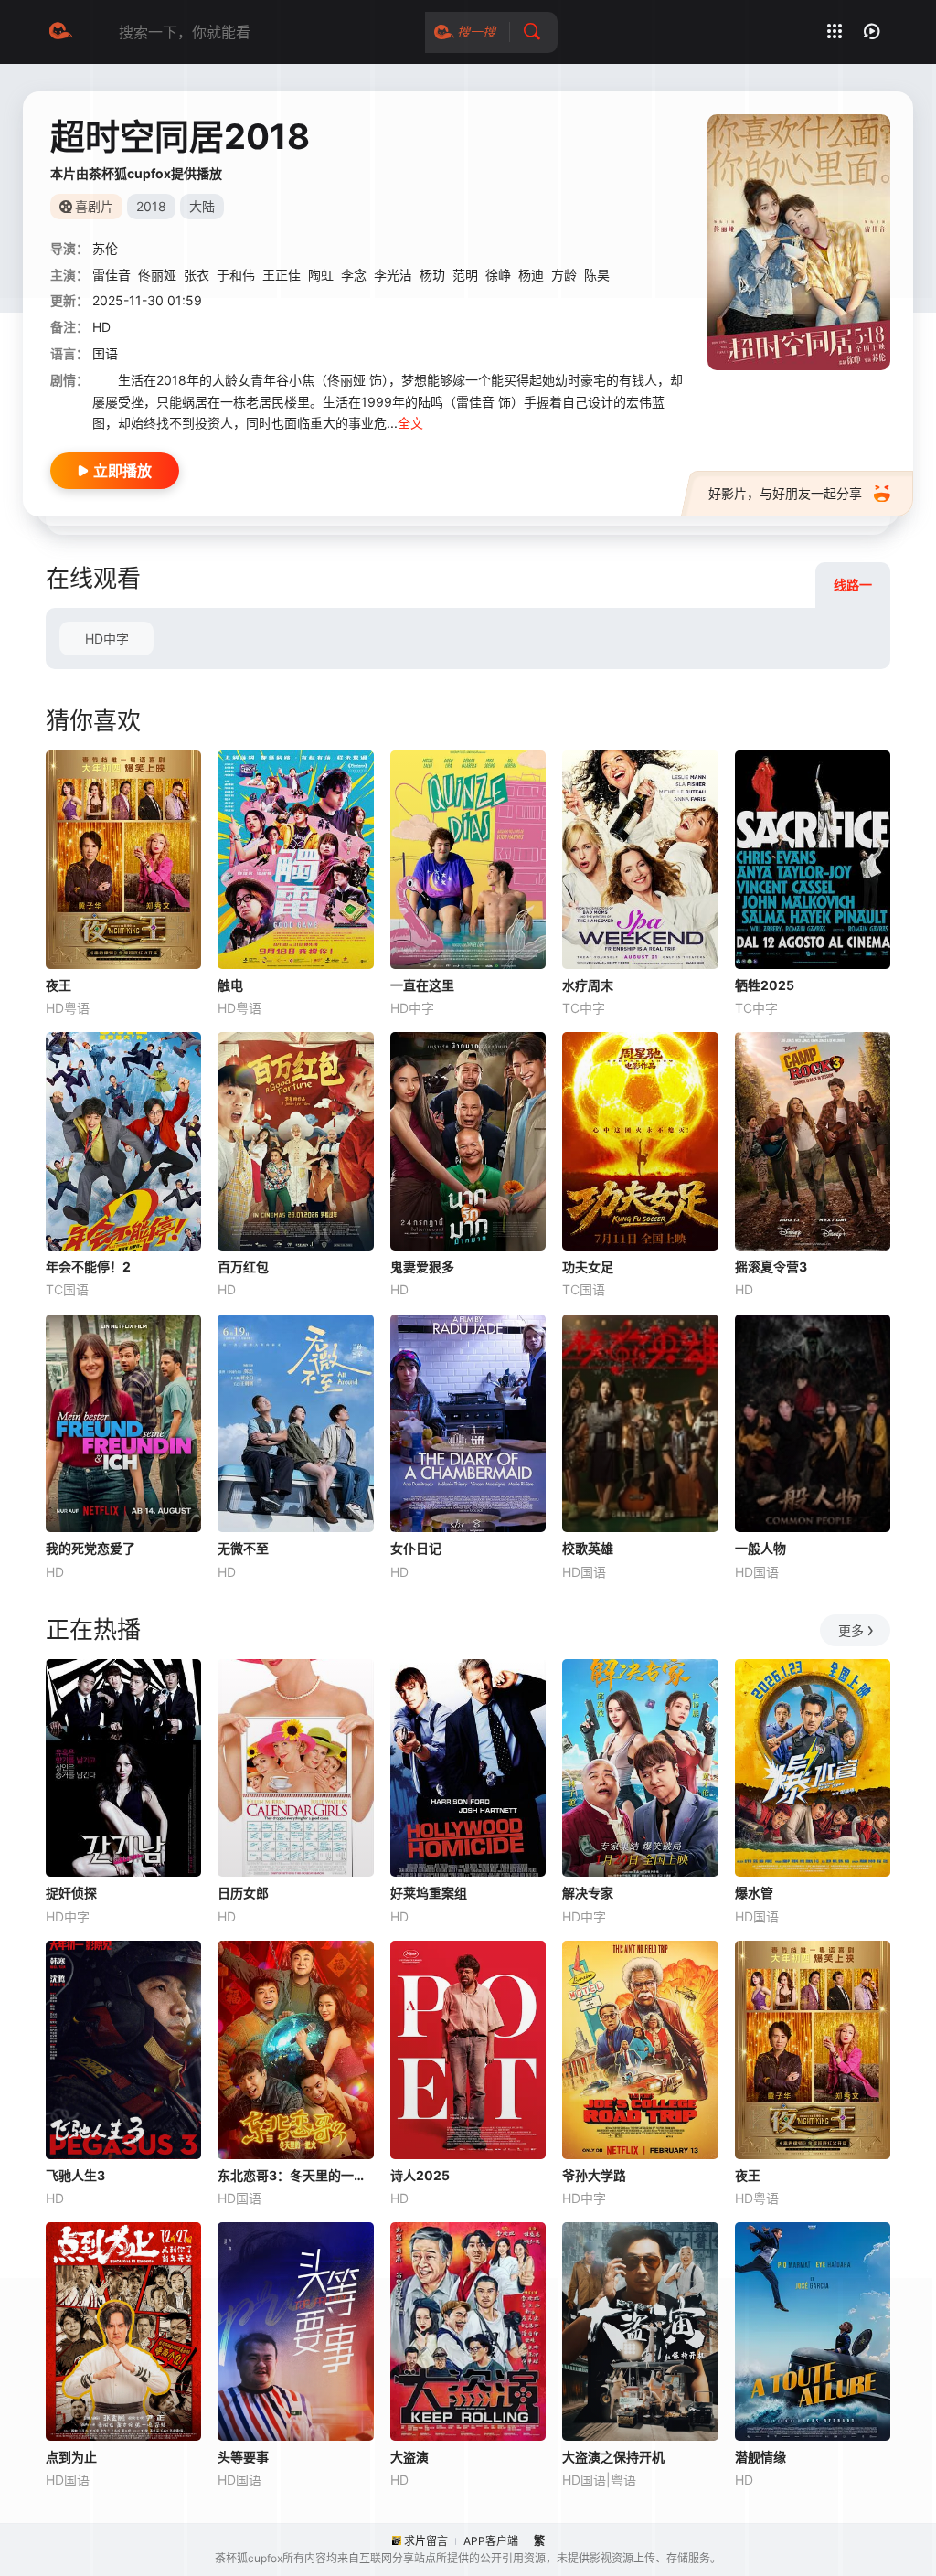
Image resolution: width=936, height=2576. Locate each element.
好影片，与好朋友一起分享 (785, 493)
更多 (851, 1630)
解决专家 (588, 1893)
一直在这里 (422, 985)
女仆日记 (416, 1548)
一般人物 (760, 1548)
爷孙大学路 (594, 2175)
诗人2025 (420, 2175)
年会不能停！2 (88, 1267)
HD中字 (107, 639)
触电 (230, 985)
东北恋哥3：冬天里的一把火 (295, 2175)
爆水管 (754, 1893)
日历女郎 (243, 1893)
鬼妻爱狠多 (422, 1267)
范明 (465, 275)
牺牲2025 (765, 985)
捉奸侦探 (71, 1893)
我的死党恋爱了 (90, 1548)
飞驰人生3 (75, 2175)
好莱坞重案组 (429, 1893)
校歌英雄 (588, 1548)
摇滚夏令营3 (771, 1267)
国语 (105, 353)
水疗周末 (588, 985)
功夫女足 (588, 1267)
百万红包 (243, 1267)
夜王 (58, 985)
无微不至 (243, 1548)
